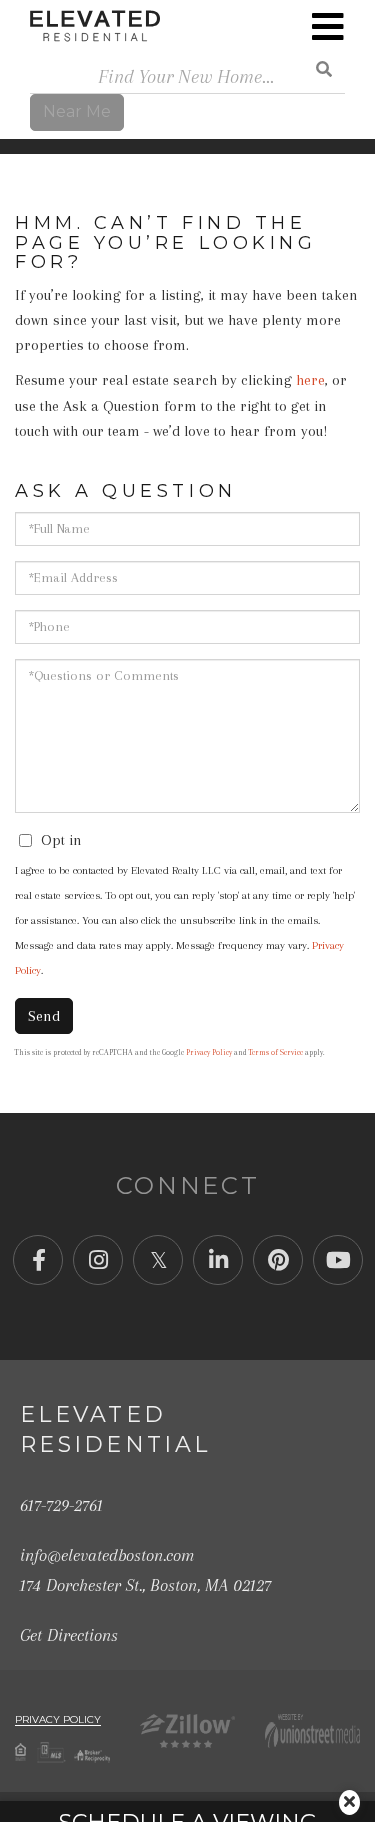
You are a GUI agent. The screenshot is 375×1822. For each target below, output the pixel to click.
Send (44, 1016)
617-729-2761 (61, 1505)
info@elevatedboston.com (107, 1555)
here (310, 380)
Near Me (77, 111)
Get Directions (69, 1635)
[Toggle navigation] (328, 27)
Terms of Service (276, 1052)
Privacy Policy (209, 1052)
